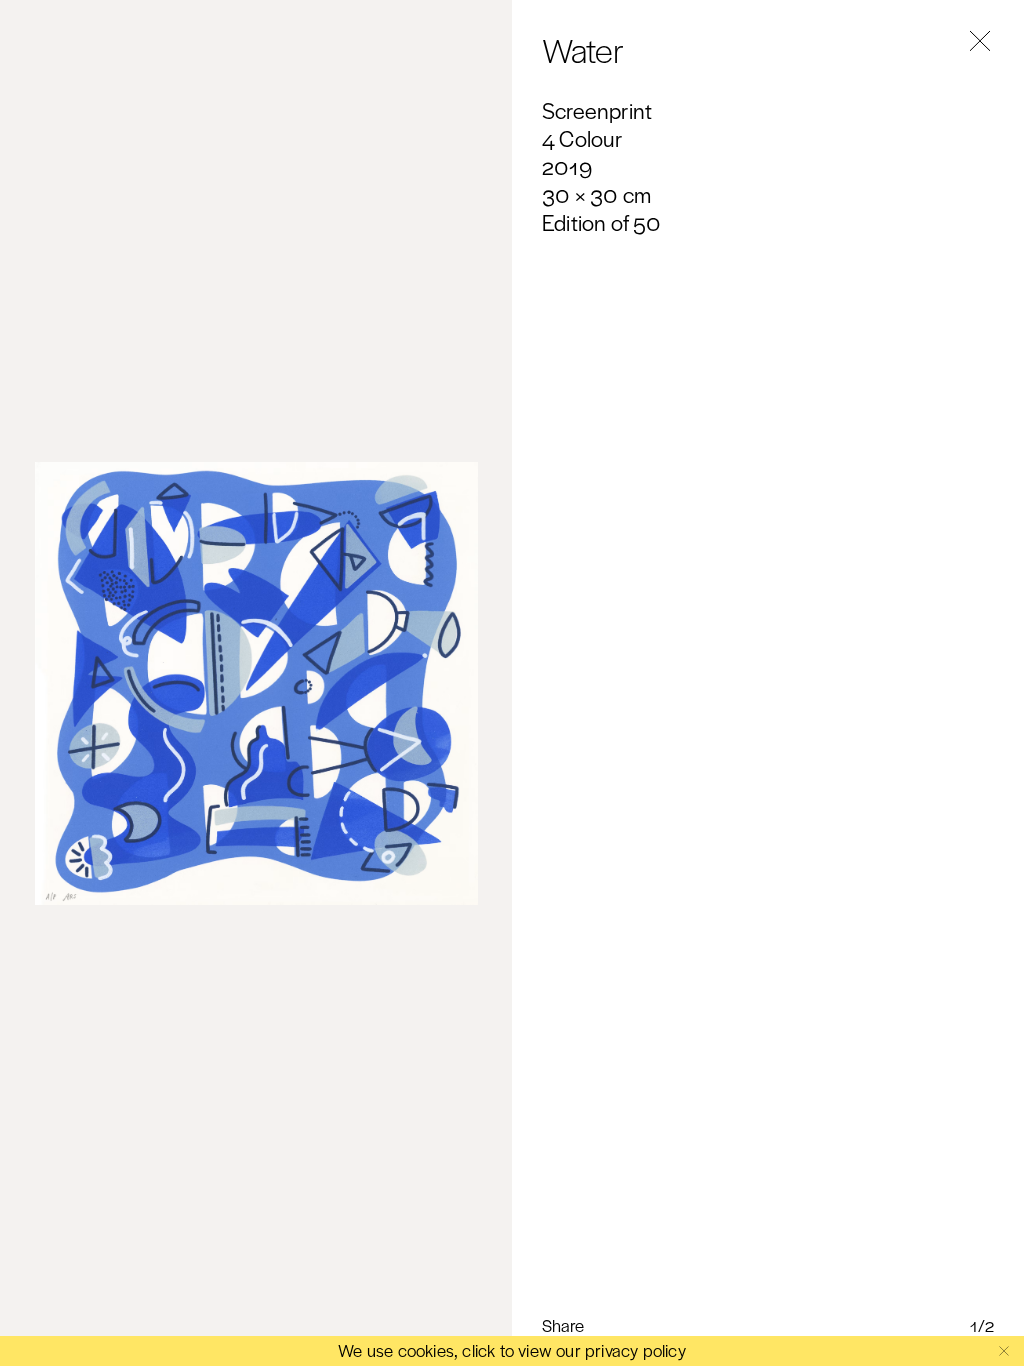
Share (563, 1325)
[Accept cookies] (1004, 1351)
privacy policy (635, 1350)
